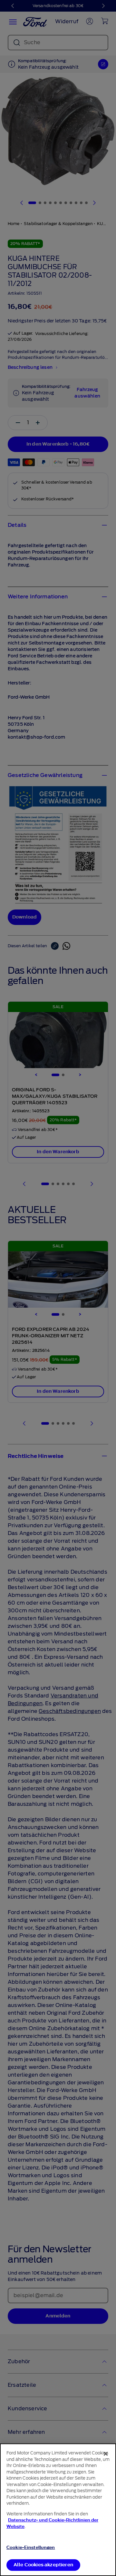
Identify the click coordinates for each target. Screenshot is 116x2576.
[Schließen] (106, 2454)
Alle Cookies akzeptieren (43, 2565)
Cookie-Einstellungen (31, 2547)
